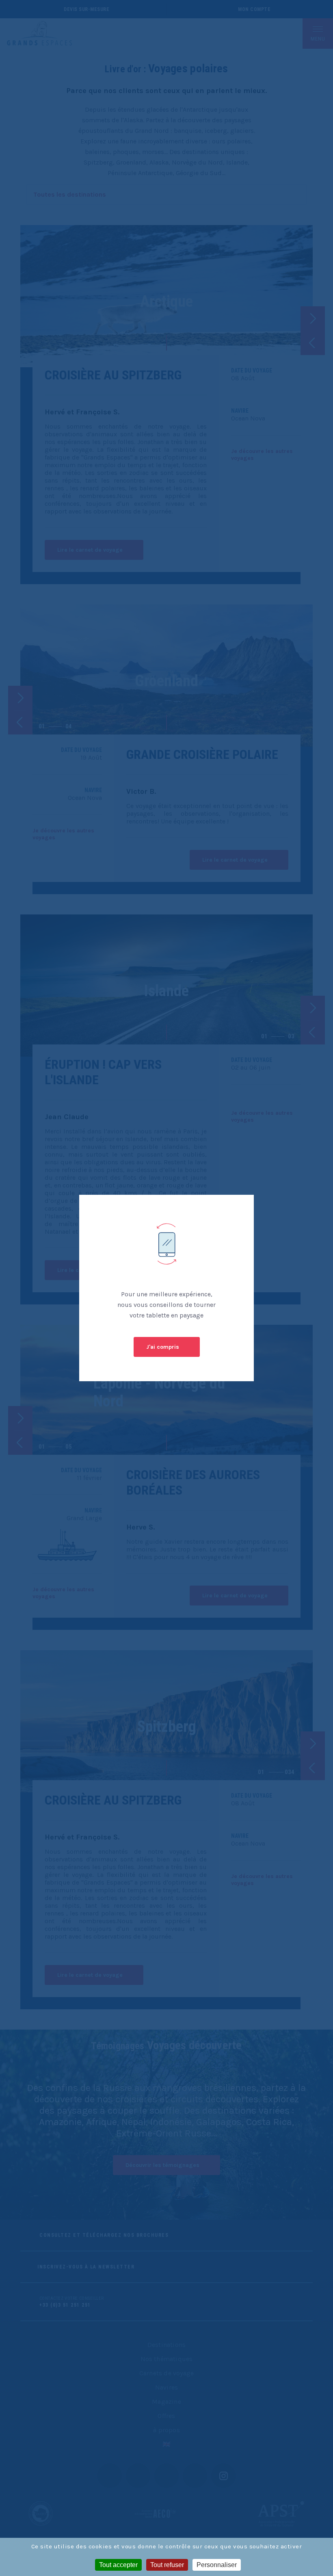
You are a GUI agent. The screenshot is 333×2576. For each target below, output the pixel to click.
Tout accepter (118, 2565)
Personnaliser (217, 2565)
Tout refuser (167, 2565)
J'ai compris (163, 1347)
